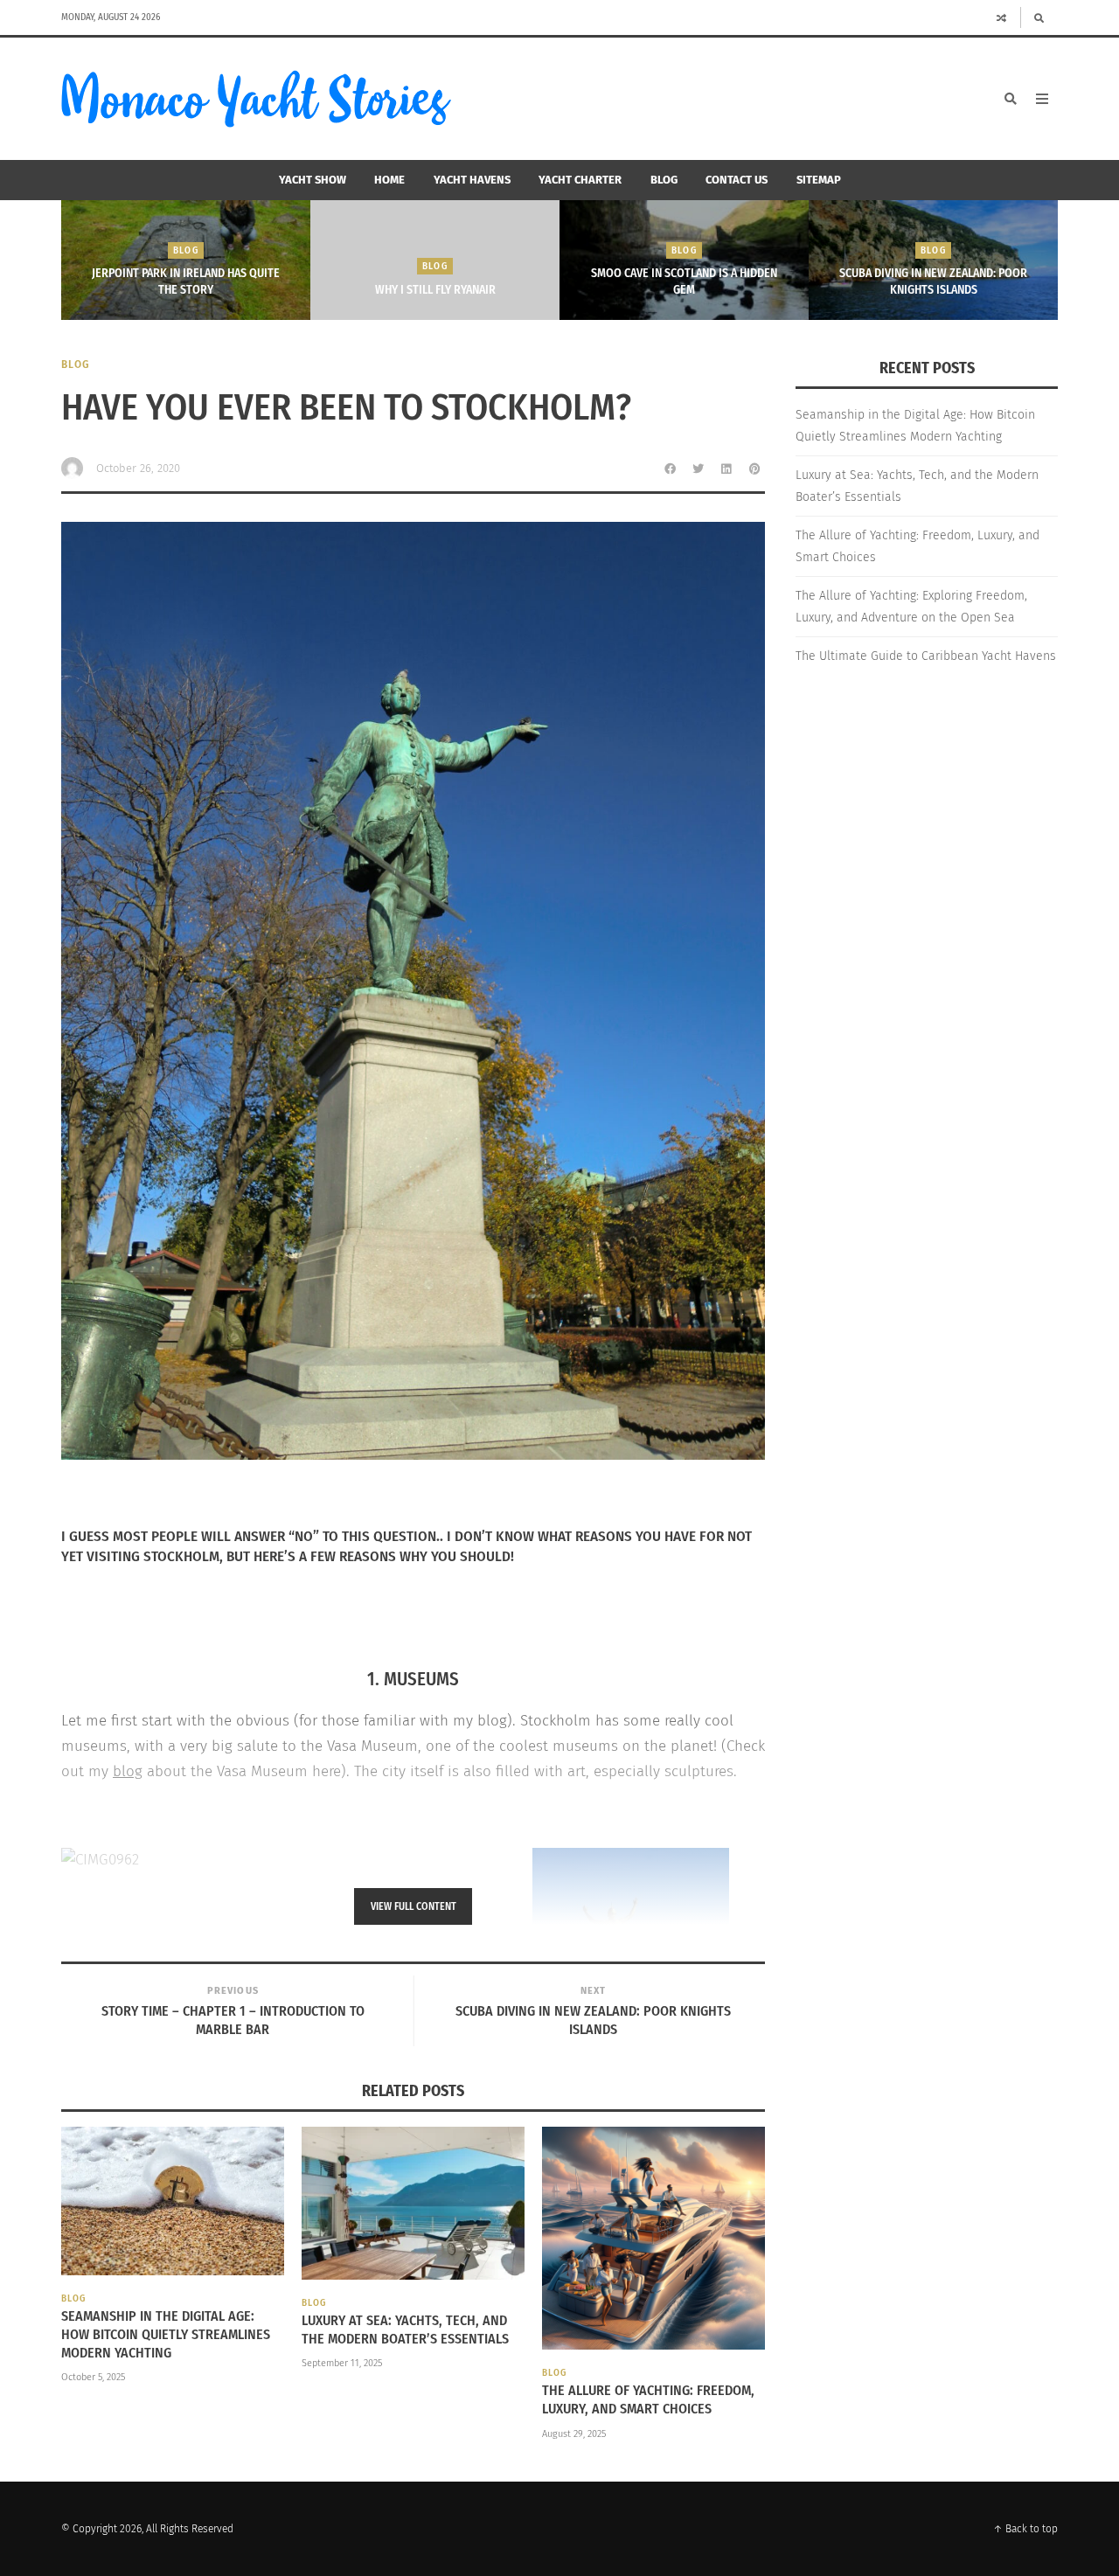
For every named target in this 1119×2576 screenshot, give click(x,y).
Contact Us (737, 180)
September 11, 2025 (342, 2363)
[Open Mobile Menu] (1042, 99)
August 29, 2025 (574, 2434)
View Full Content (414, 1906)
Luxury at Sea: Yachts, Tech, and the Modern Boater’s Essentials (405, 2330)
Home (389, 180)
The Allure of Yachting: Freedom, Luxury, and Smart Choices (648, 2399)
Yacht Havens (472, 180)
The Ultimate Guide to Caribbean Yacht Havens (926, 656)
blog (128, 1771)
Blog (664, 180)
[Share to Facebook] (671, 469)
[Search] (1039, 17)
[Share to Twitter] (699, 469)
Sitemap (819, 180)
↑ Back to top (1025, 2529)
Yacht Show (313, 180)
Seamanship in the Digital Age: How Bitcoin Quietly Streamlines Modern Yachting (166, 2334)
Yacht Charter (580, 180)
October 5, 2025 (93, 2377)
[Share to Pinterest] (754, 469)
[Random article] (1002, 17)
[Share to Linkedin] (726, 469)
